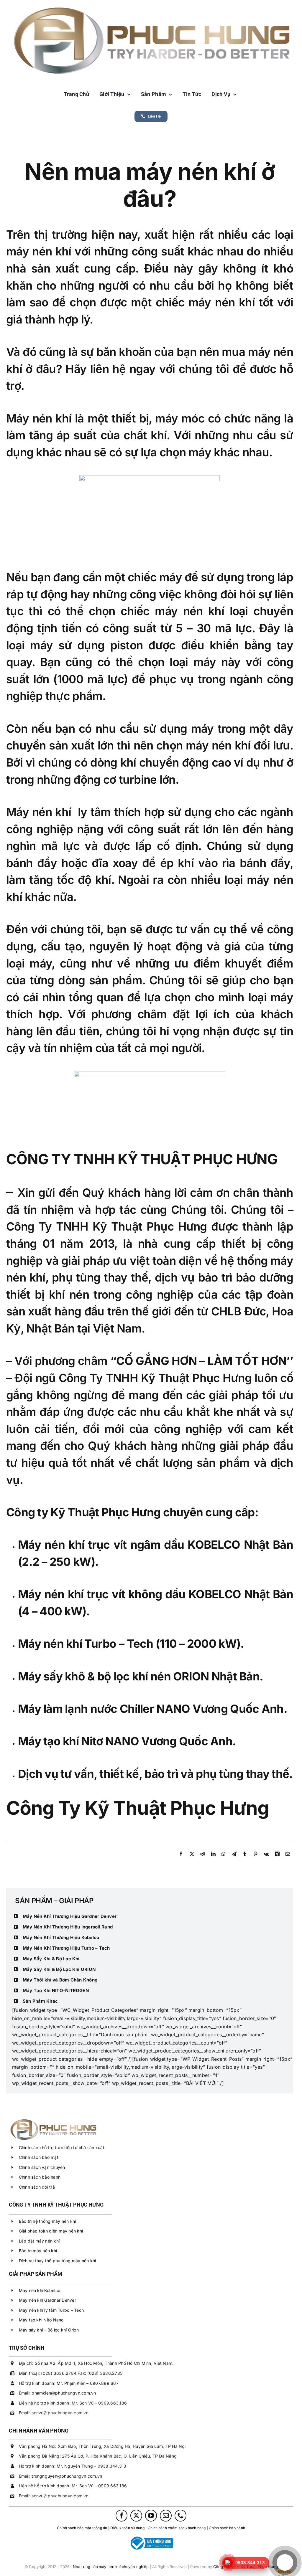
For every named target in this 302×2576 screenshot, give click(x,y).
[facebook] (122, 2516)
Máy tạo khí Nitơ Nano (41, 2320)
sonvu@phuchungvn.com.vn (60, 2413)
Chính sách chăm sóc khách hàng (177, 2528)
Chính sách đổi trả (37, 2187)
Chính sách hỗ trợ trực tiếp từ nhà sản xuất (62, 2148)
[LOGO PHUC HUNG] (53, 2119)
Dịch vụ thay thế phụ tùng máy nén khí (58, 2261)
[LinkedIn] (213, 1860)
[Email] (288, 1860)
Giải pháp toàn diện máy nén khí (51, 2231)
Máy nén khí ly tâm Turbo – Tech (51, 2310)
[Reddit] (203, 1860)
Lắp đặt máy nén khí (39, 2241)
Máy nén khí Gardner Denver (47, 2300)
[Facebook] (181, 1860)
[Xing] (277, 1860)
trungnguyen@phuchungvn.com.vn (67, 2476)
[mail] (166, 2516)
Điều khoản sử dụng (127, 2528)
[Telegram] (234, 1860)
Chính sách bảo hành (40, 2177)
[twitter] (136, 2516)
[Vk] (266, 1860)
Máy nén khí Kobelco (40, 2290)
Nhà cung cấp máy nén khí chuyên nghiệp (111, 2567)
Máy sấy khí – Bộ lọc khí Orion (49, 2330)
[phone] (180, 2516)
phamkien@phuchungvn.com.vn (64, 2393)
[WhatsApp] (224, 1860)
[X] (192, 1860)
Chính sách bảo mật (39, 2157)
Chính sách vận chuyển (42, 2167)
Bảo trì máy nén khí (38, 2251)
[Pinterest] (255, 1860)
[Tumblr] (245, 1860)
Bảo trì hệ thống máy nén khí (47, 2221)
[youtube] (151, 2516)
